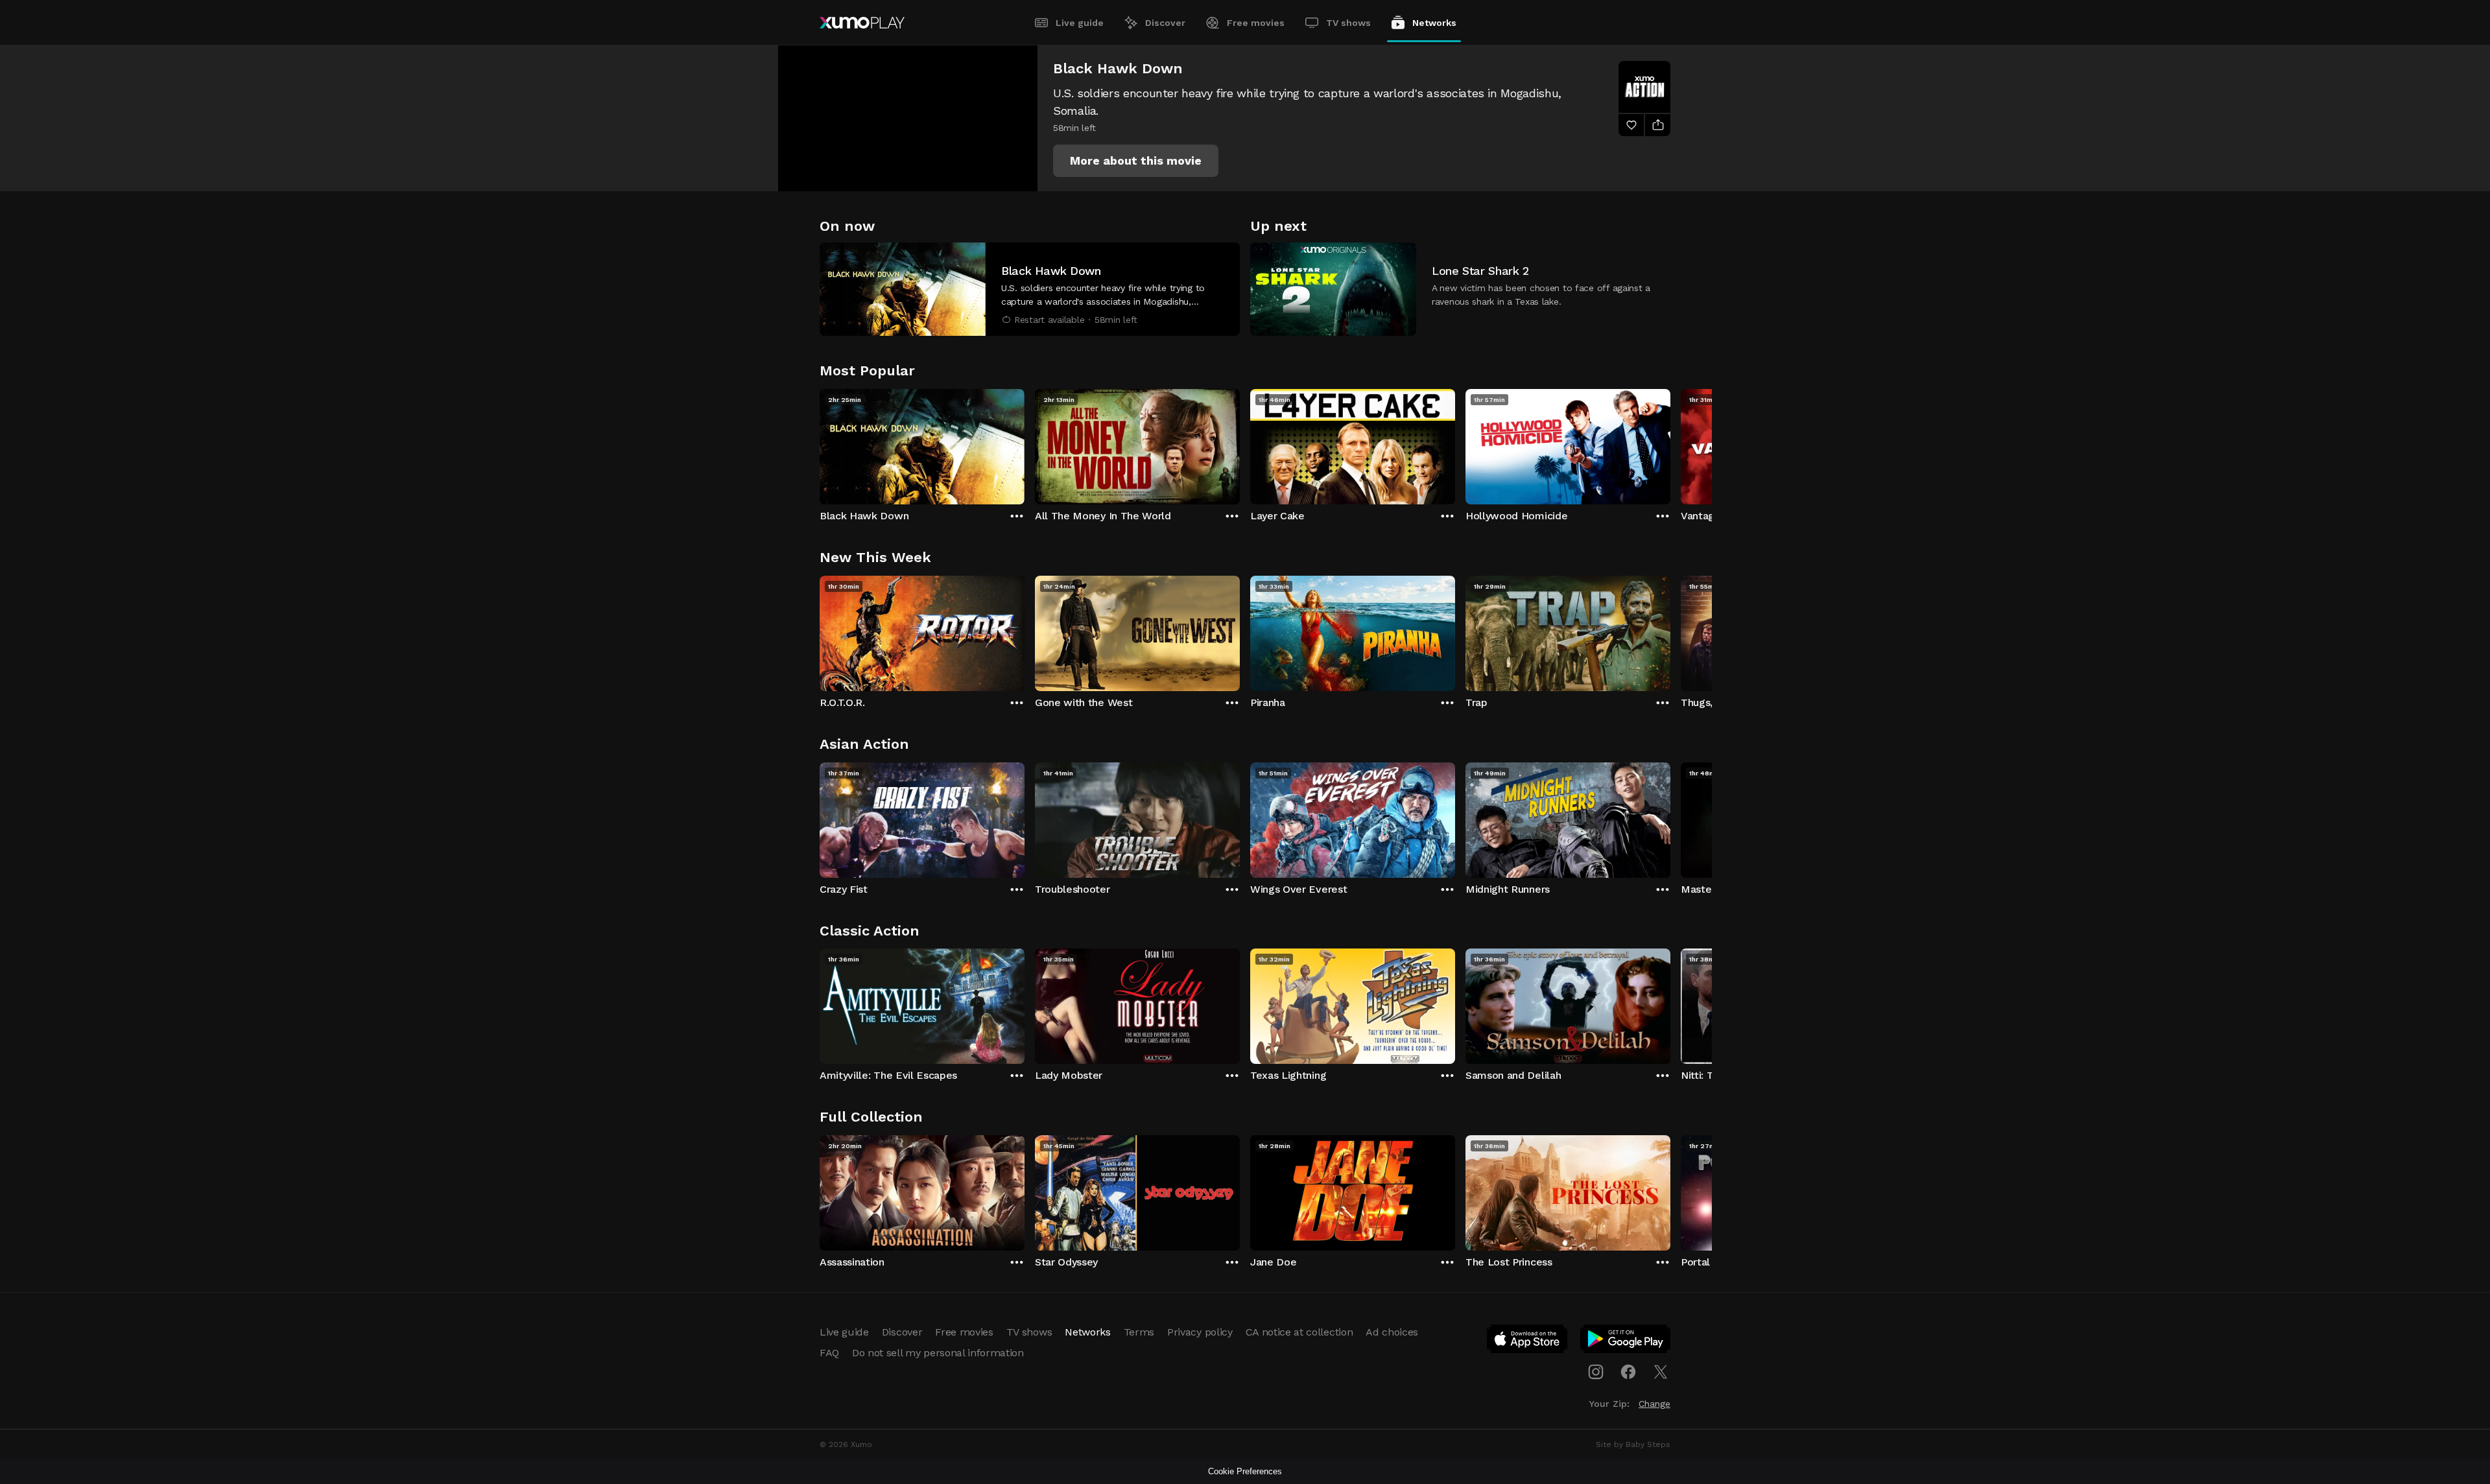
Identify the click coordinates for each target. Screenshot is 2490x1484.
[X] (1661, 1372)
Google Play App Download (1626, 1341)
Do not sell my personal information (938, 1353)
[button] (1136, 161)
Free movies (1256, 23)
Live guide (1080, 23)
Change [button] (1654, 1404)
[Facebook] (1628, 1372)
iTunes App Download (1528, 1341)
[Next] (1670, 443)
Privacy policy (1200, 1332)
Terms (1139, 1332)
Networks (1434, 23)
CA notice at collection (1299, 1332)
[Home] (862, 23)
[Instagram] (1596, 1372)
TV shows (1348, 23)
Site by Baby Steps (1633, 1444)
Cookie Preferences (1245, 1471)
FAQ (829, 1353)
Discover (1165, 23)
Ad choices (1392, 1332)
